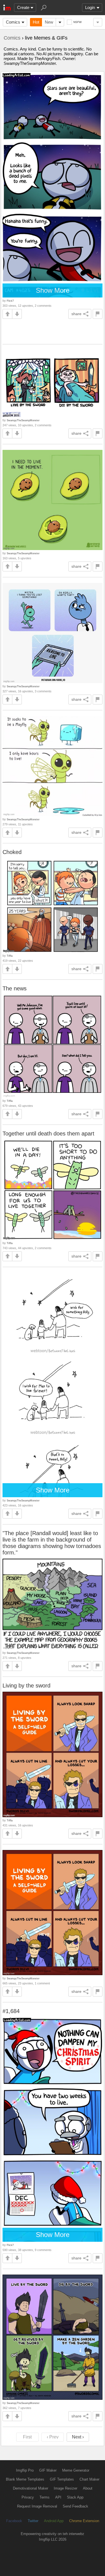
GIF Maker (48, 2470)
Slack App (75, 2497)
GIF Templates (62, 2479)
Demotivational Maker (31, 2488)
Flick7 (10, 301)
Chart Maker (89, 2479)
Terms (45, 2497)
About (88, 2488)
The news (15, 988)
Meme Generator (76, 2470)
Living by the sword (26, 1686)
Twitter (33, 2521)
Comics (13, 22)
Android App (54, 2521)
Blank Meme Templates (25, 2479)
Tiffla (10, 956)
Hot (36, 22)
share (76, 314)
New (49, 22)
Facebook (14, 2521)
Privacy (28, 2497)
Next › (78, 2437)
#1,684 (11, 2011)
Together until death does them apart (48, 1134)
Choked (12, 852)
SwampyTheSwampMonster (23, 420)
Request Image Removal (37, 2506)
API (58, 2497)
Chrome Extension (84, 2521)
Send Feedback (75, 2506)
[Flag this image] (98, 314)
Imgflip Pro (25, 2470)
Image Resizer (66, 2488)
